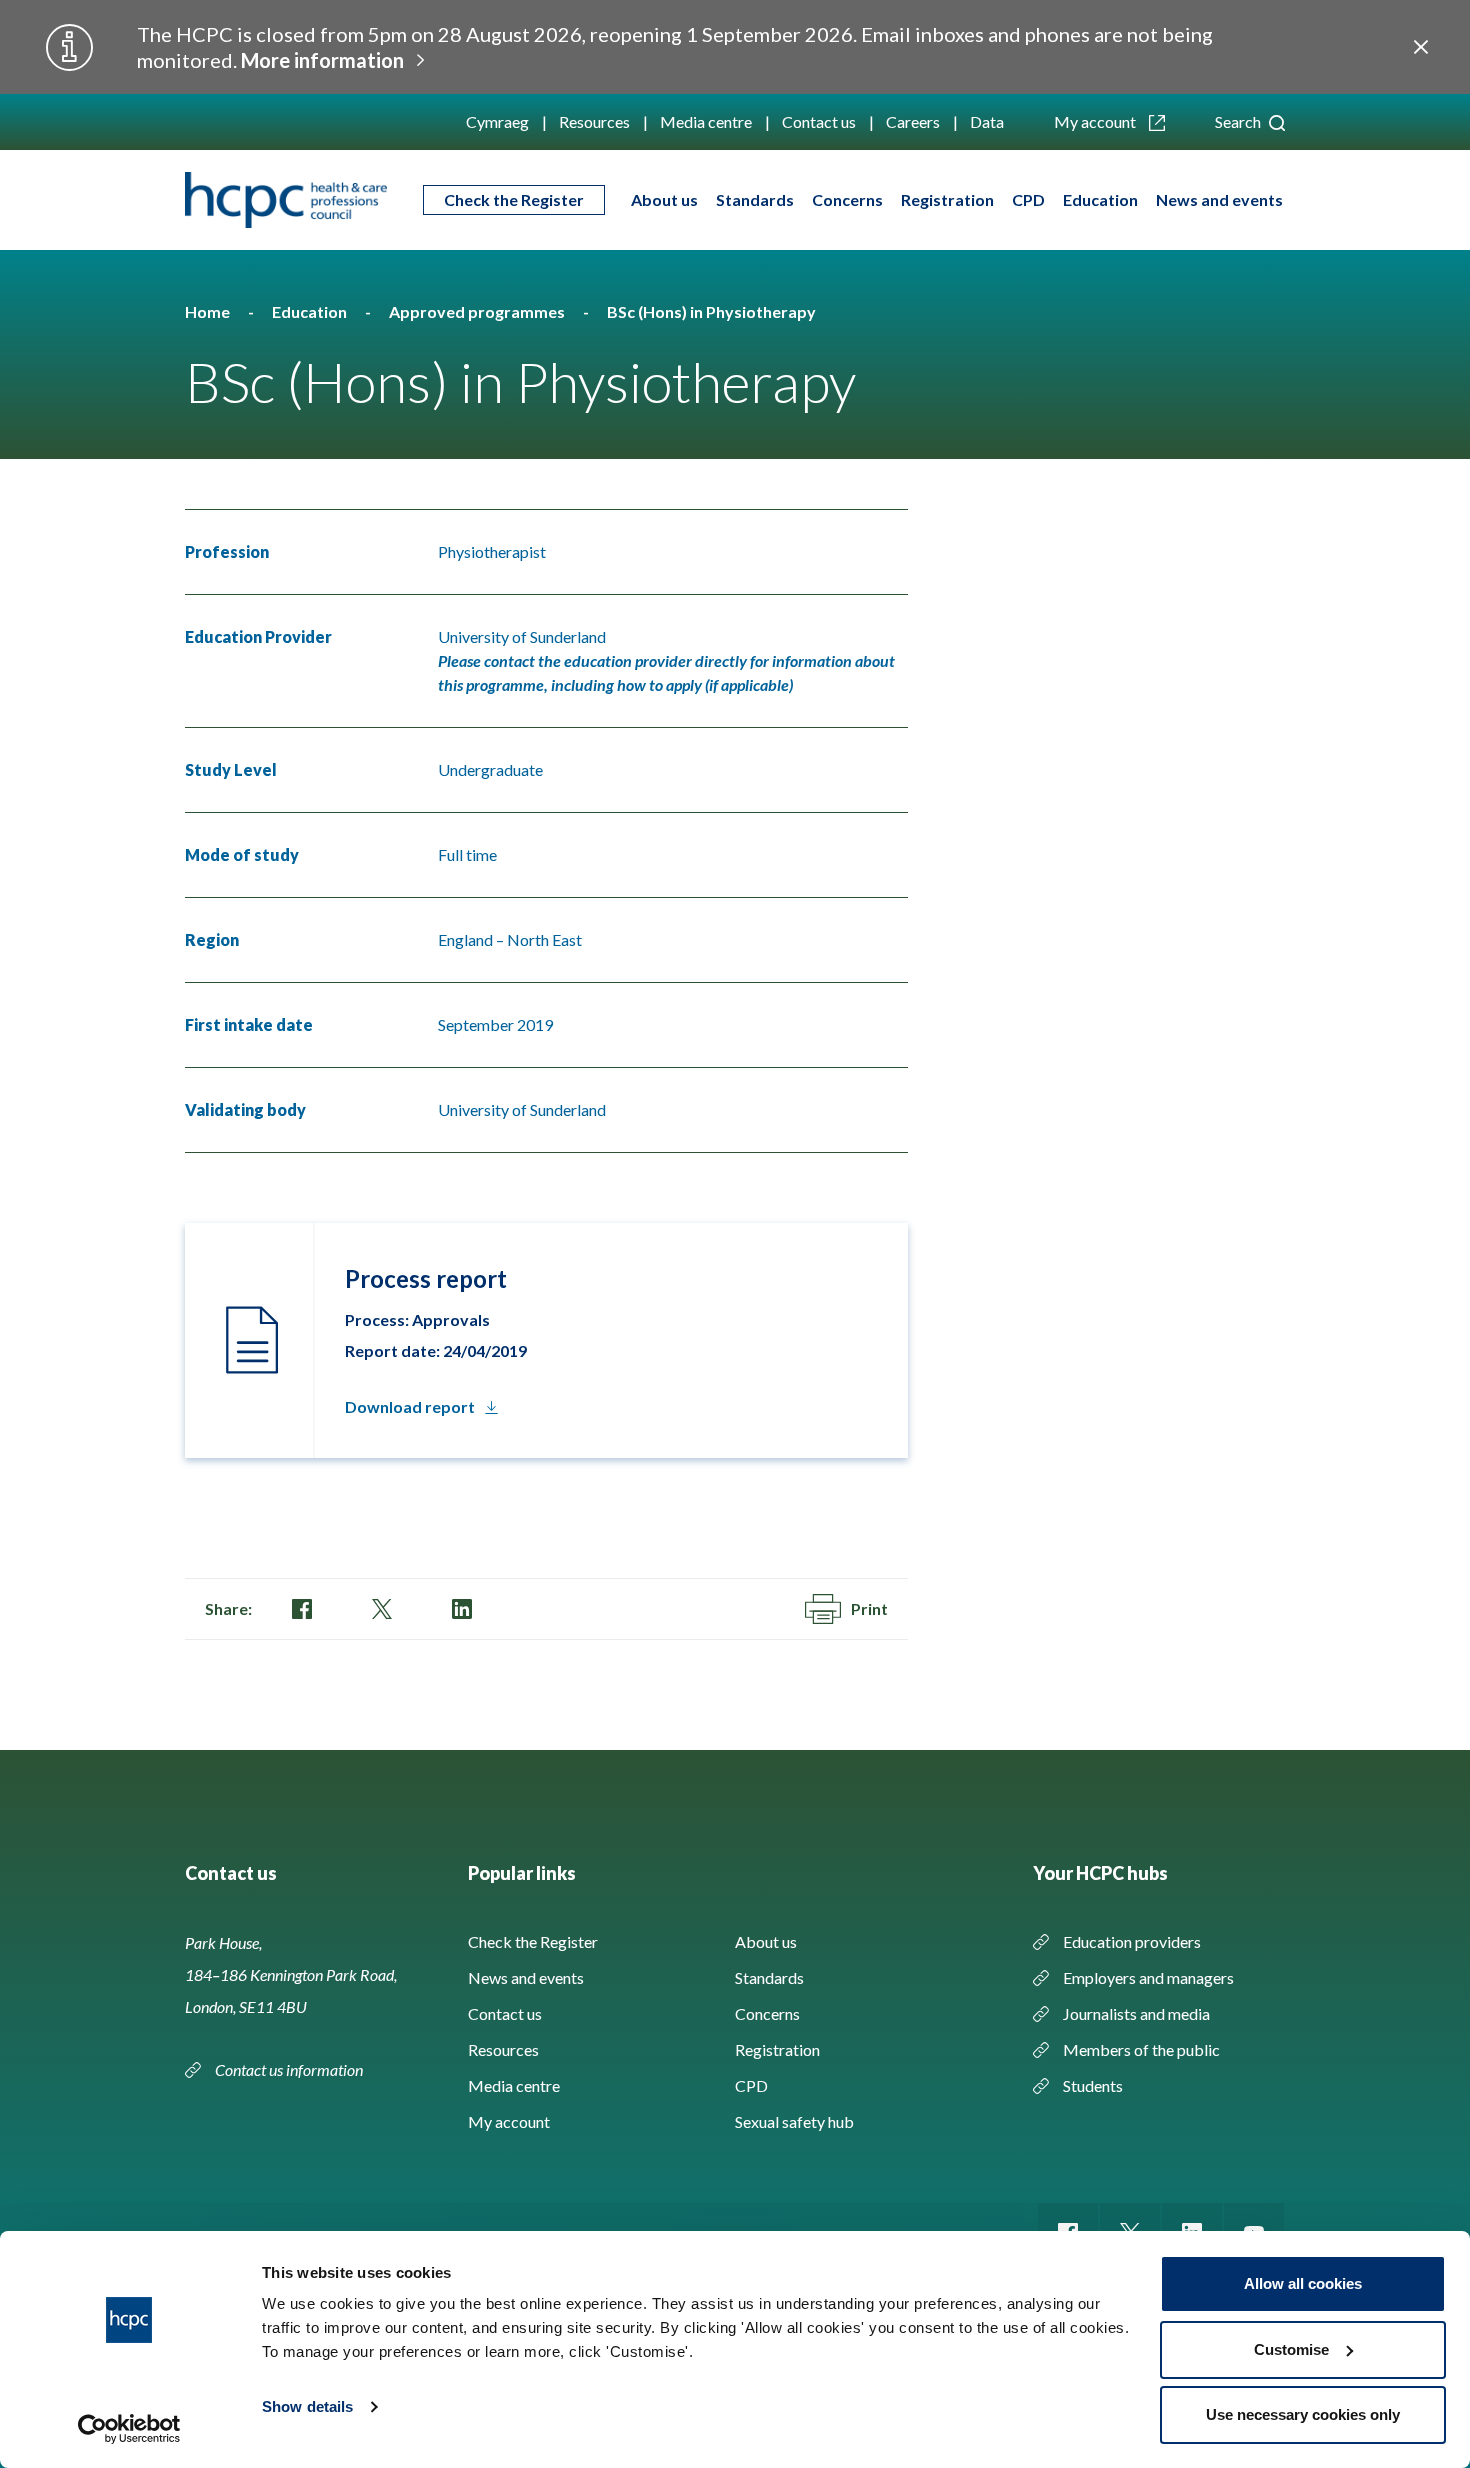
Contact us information (290, 2069)
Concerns (847, 199)
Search (1239, 121)
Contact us (819, 121)
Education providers (1132, 1941)
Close (1421, 47)
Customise (1291, 2349)
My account (1096, 121)
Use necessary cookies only (1303, 2414)
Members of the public (1141, 2049)
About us (664, 199)
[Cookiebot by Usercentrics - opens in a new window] (129, 2429)
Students (1093, 2085)
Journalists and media (1136, 2013)
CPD (1028, 199)
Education (1100, 199)
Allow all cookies (1303, 2283)
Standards (755, 199)
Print (869, 1608)
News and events (1219, 199)
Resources (594, 121)
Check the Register (514, 199)
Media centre (706, 121)
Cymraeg (497, 121)
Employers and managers (1148, 1977)
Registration (947, 199)
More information (322, 60)
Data (987, 121)
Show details (307, 2406)
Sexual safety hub (794, 2121)
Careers (913, 121)
